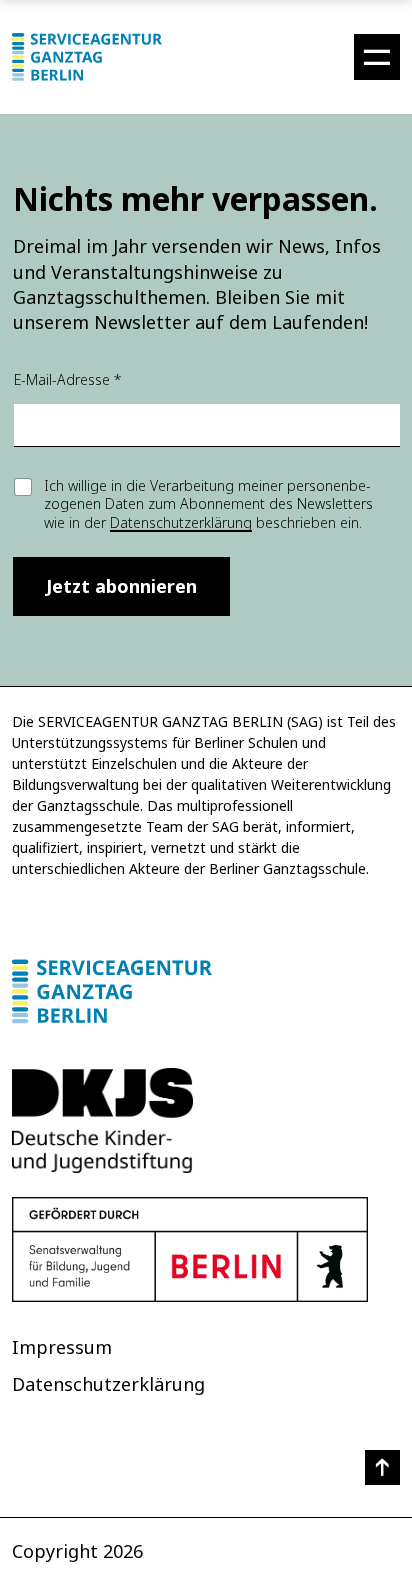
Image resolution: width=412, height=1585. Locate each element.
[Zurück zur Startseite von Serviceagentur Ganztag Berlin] (206, 991)
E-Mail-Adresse (67, 379)
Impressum (62, 1347)
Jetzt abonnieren (121, 586)
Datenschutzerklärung (181, 522)
